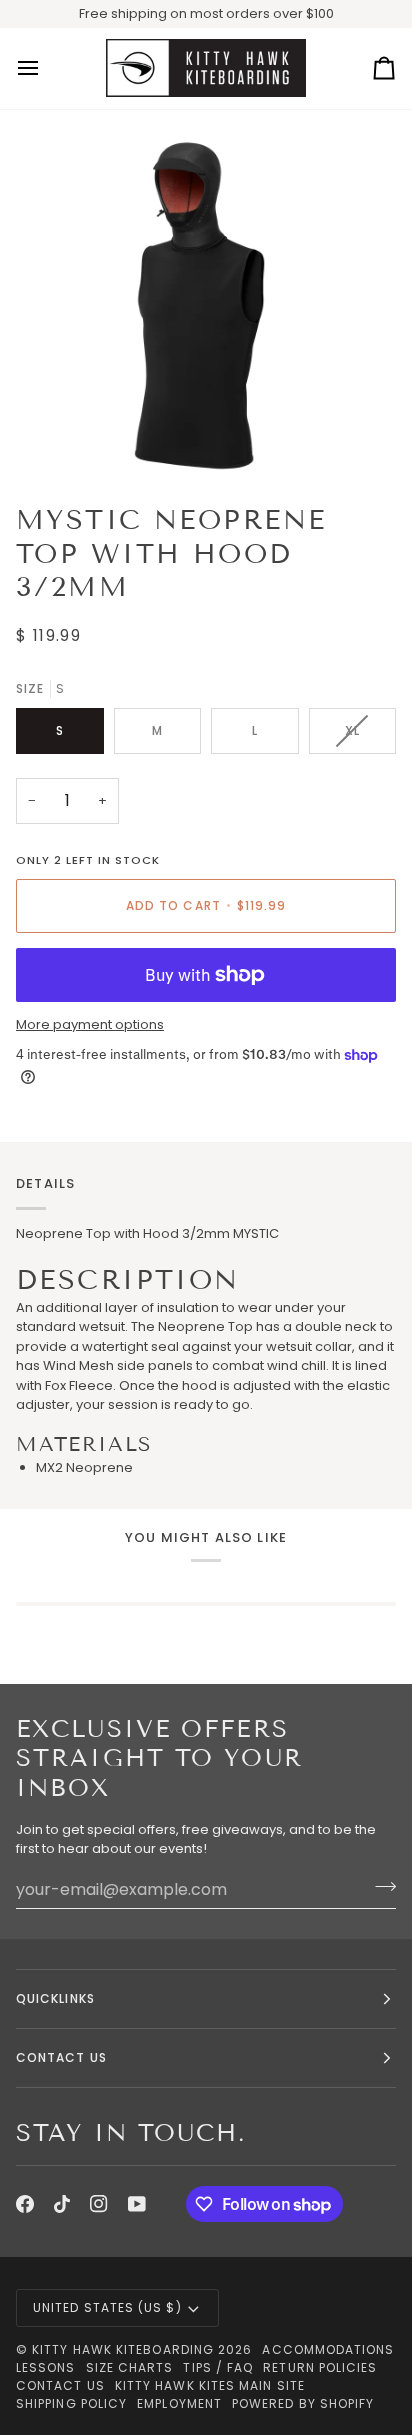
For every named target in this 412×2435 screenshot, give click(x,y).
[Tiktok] (62, 2204)
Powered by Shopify (303, 2403)
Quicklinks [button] (55, 1998)
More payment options (90, 1024)
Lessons (46, 2367)
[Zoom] (68, 436)
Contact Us (60, 2385)
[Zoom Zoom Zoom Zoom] (206, 299)
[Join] (379, 1887)
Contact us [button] (61, 2057)
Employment (179, 2403)
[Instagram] (99, 2204)
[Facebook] (25, 2204)
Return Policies (320, 2367)
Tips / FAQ (218, 2367)
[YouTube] (137, 2204)
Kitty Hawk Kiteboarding (123, 2349)
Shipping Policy (71, 2403)
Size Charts (130, 2367)
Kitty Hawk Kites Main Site (210, 2385)
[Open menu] (46, 69)
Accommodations (328, 2349)
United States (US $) (107, 2307)
